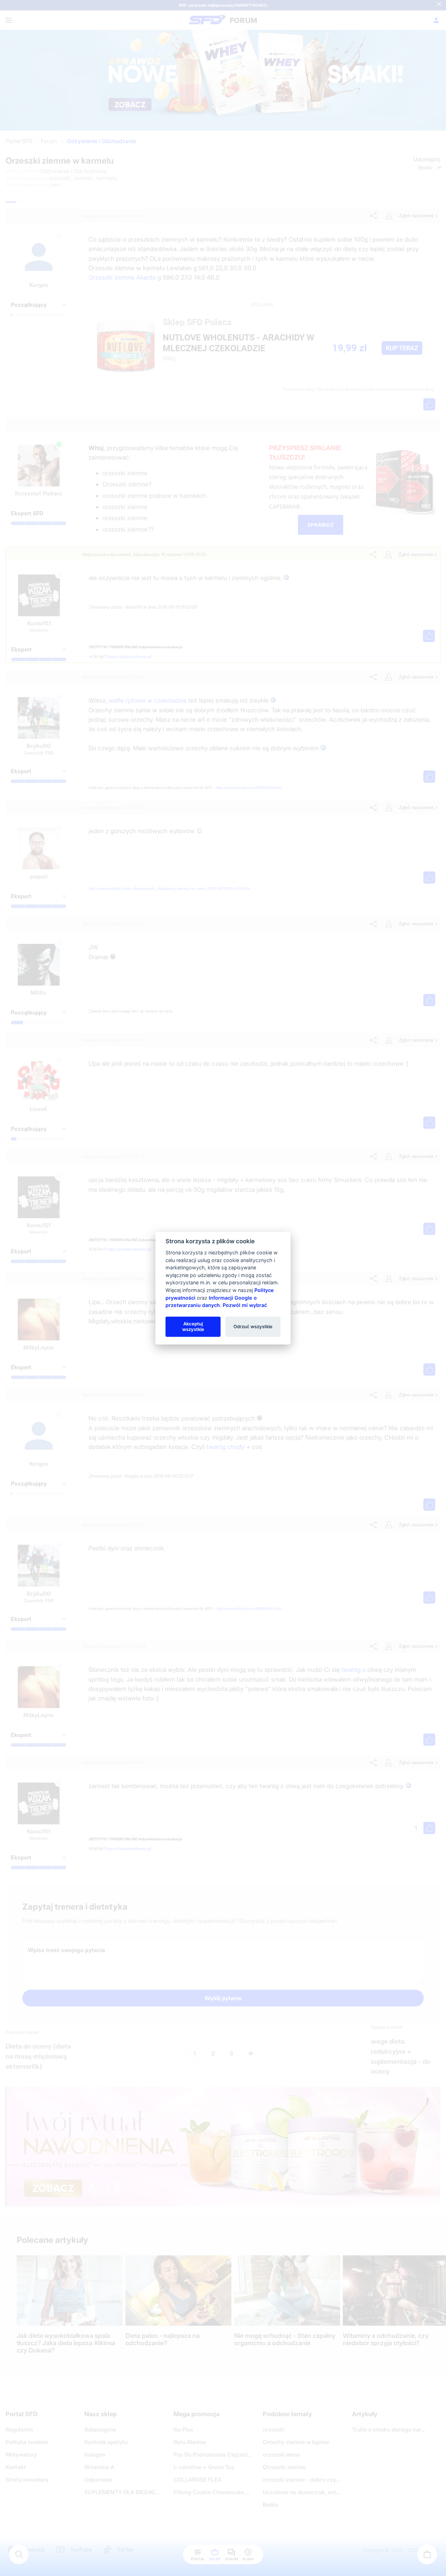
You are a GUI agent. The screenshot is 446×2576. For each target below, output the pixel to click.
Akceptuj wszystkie (193, 1326)
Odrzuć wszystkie (253, 1326)
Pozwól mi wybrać (245, 1305)
